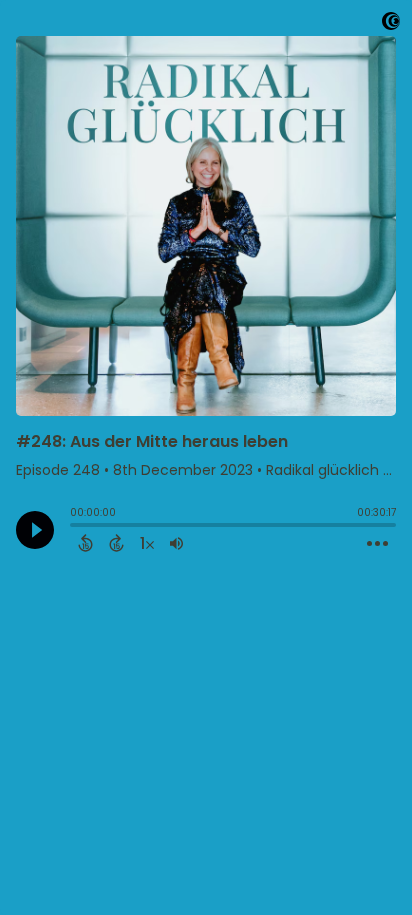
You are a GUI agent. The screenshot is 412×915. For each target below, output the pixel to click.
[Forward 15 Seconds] (116, 543)
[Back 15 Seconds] (85, 543)
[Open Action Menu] (377, 544)
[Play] (35, 530)
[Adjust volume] (176, 543)
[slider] (75, 527)
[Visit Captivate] (391, 24)
